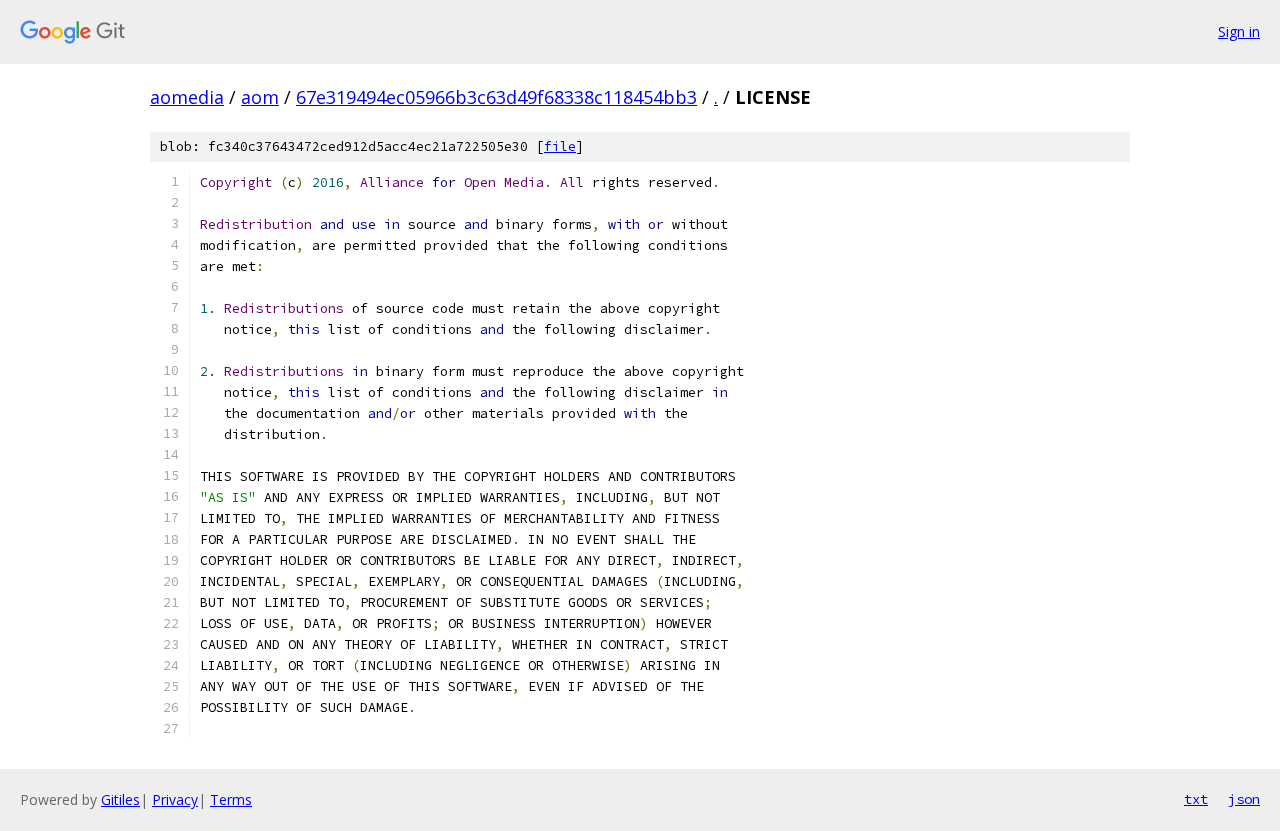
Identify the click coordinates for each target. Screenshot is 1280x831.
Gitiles (120, 799)
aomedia (187, 97)
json (1244, 799)
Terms (231, 799)
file (560, 146)
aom (260, 97)
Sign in (1239, 31)
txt (1196, 799)
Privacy (175, 799)
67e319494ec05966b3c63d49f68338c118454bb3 (496, 97)
